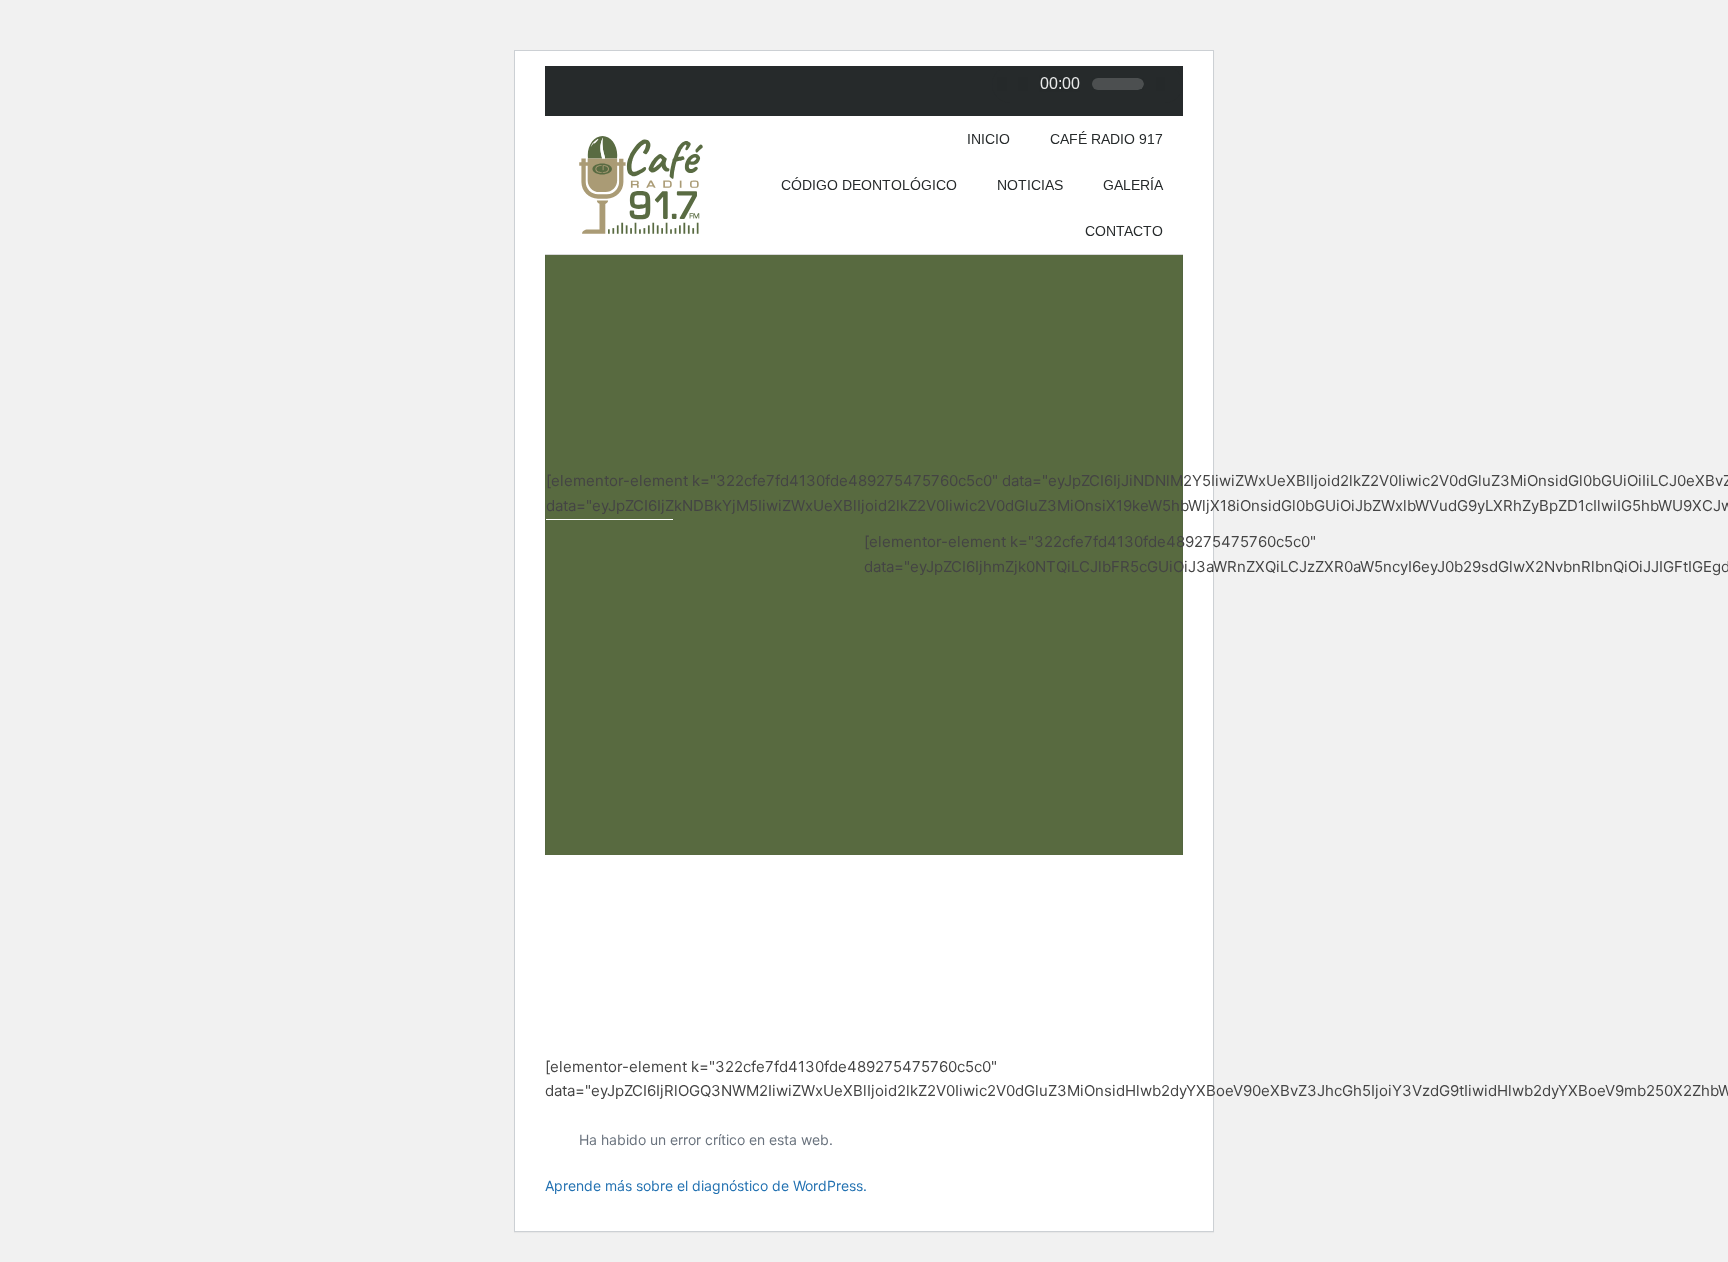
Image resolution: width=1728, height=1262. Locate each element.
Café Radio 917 (1106, 139)
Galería (1133, 185)
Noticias (1030, 185)
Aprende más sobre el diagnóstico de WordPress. (706, 1185)
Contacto (1124, 231)
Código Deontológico (869, 185)
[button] (568, 562)
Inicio (988, 139)
